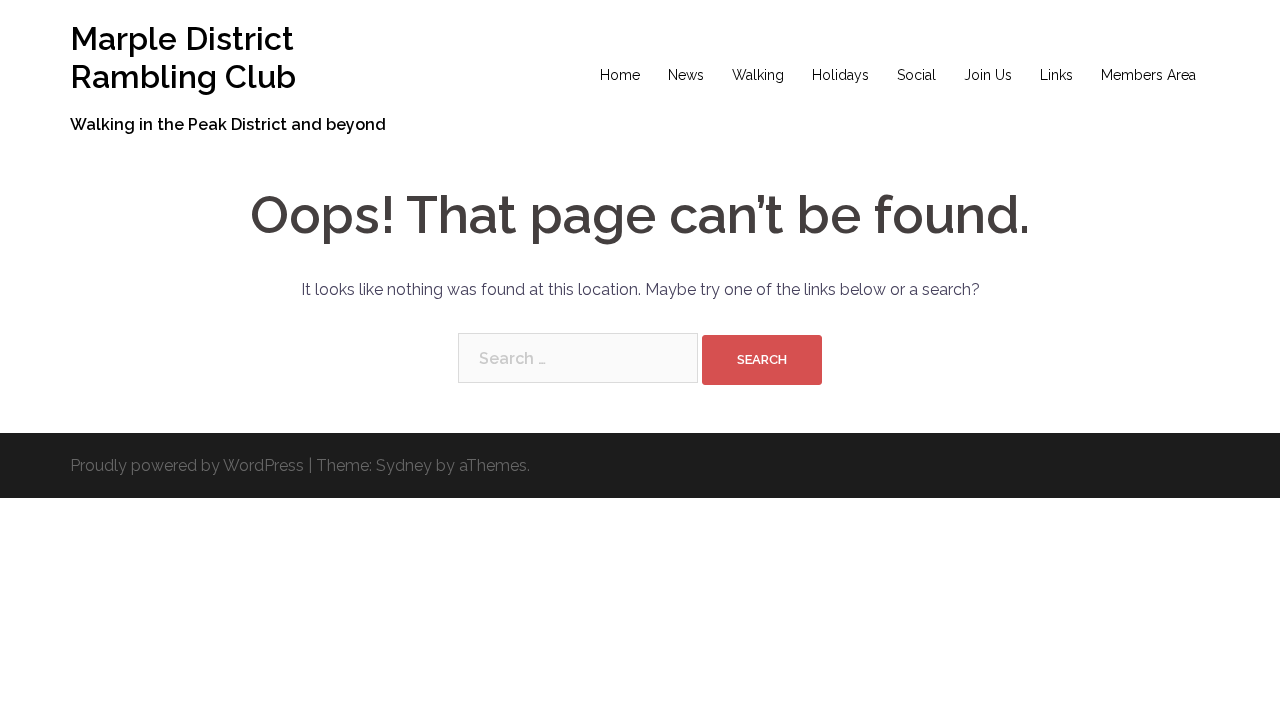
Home (620, 75)
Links (1056, 75)
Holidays (840, 75)
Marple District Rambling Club (183, 57)
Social (916, 75)
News (686, 75)
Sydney (404, 465)
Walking (758, 75)
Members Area (1148, 75)
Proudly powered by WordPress (187, 465)
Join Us (988, 75)
